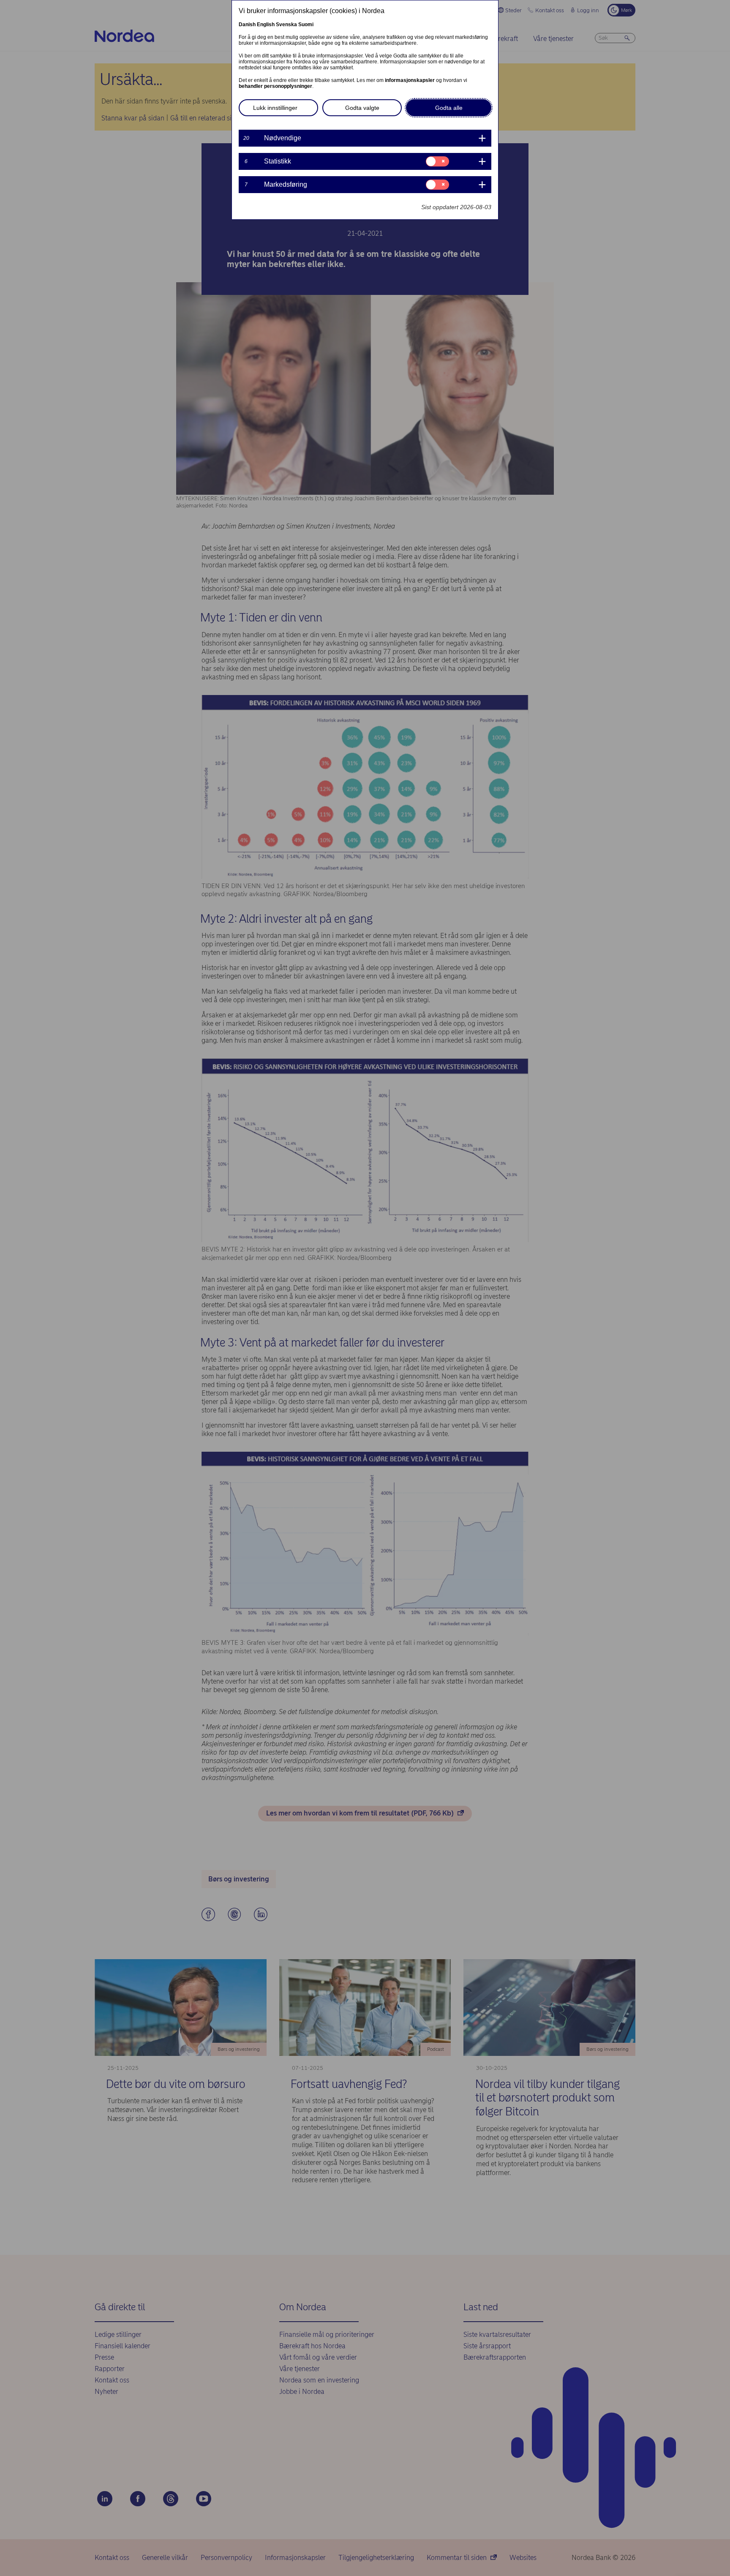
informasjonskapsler (410, 80)
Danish (247, 25)
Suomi (306, 25)
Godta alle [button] (449, 108)
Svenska (286, 25)
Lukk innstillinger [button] (275, 108)
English (266, 25)
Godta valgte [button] (362, 108)
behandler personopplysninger (275, 86)
